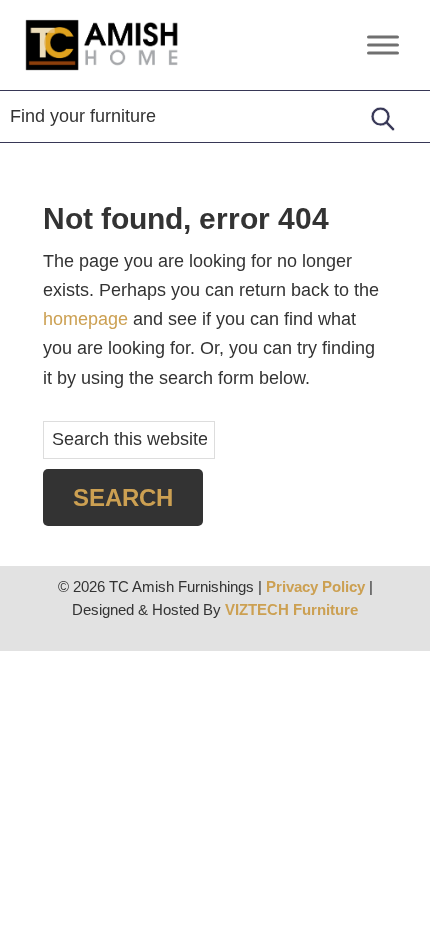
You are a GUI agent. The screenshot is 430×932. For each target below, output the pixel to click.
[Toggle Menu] (383, 44)
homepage (85, 319)
